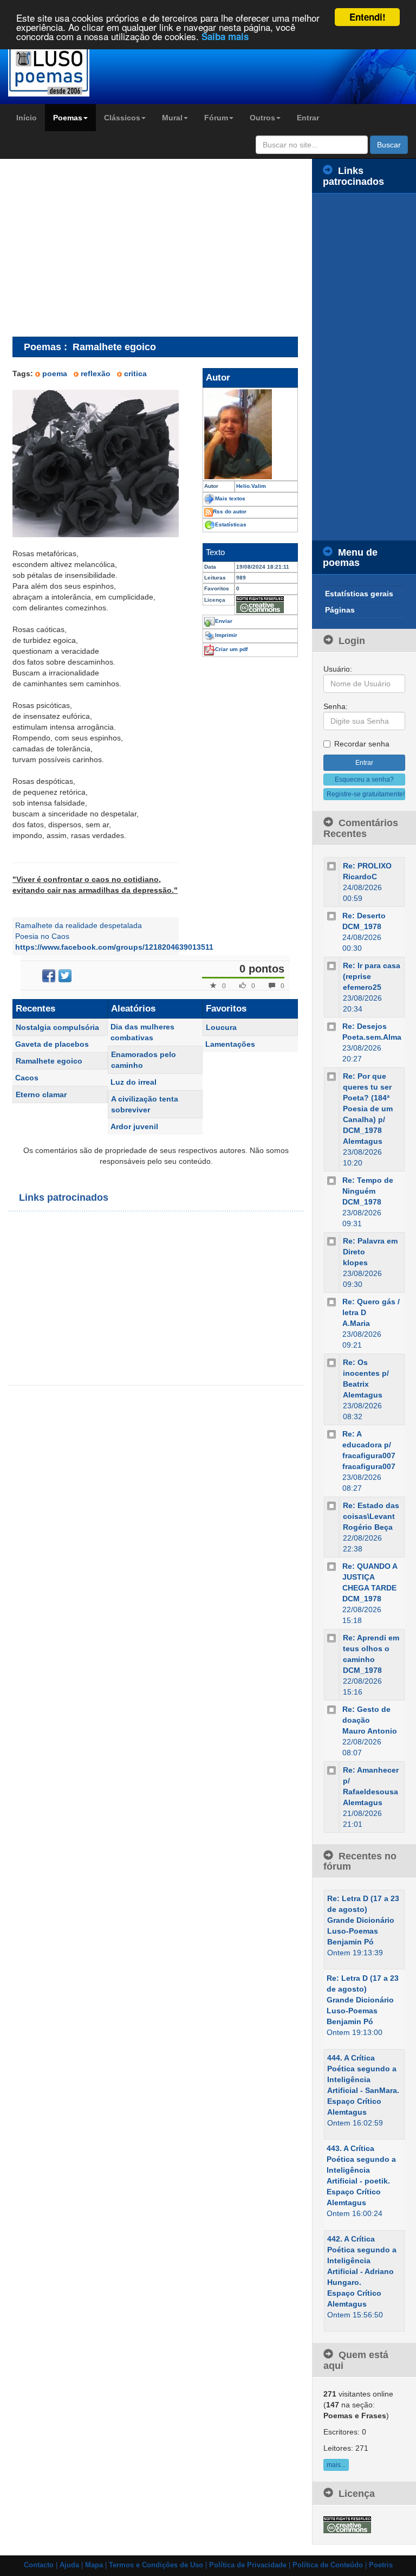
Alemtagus (363, 1141)
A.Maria (356, 1323)
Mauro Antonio (370, 1731)
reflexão (96, 373)
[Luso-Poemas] (52, 70)
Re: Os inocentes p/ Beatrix (366, 1373)
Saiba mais (225, 36)
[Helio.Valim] (250, 434)
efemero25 (362, 987)
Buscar (389, 145)
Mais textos (230, 498)
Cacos (27, 1078)
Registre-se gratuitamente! (366, 794)
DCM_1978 (362, 926)
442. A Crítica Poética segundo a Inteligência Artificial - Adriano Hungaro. (362, 2261)
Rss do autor (230, 511)
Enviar (224, 621)
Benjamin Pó (350, 1942)
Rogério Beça (368, 1527)
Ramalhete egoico (49, 1061)
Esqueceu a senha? (364, 780)
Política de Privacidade (248, 2565)
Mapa (94, 2565)
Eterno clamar (41, 1094)
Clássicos (122, 118)
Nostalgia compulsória (57, 1027)
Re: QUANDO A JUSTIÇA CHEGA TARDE (370, 1577)
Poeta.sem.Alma (372, 1037)
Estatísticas (231, 524)
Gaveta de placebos (52, 1044)
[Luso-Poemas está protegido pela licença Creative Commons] (347, 2524)
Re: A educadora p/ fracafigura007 (369, 1445)
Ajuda (69, 2565)
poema (55, 373)
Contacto (39, 2565)
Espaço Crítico (354, 2101)
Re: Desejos (365, 1026)
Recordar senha (362, 744)
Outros (262, 118)
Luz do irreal (134, 1082)
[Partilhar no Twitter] (65, 976)
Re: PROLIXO (367, 866)
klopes (355, 1263)
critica (135, 373)
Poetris (381, 2565)
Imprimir (226, 635)
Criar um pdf (231, 649)
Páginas (340, 610)
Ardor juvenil (134, 1126)
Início (27, 118)
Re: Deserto (364, 916)
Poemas (68, 118)
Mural (172, 118)
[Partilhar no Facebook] (49, 976)
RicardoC (360, 877)
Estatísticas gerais (359, 594)
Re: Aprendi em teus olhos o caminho (371, 1648)
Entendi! (368, 17)
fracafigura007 (369, 1466)
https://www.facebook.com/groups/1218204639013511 (114, 947)
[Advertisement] (103, 247)
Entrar (308, 118)
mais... (336, 2465)
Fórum (216, 118)
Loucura (221, 1027)
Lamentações (230, 1044)
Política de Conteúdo (328, 2565)
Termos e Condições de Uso (156, 2565)
